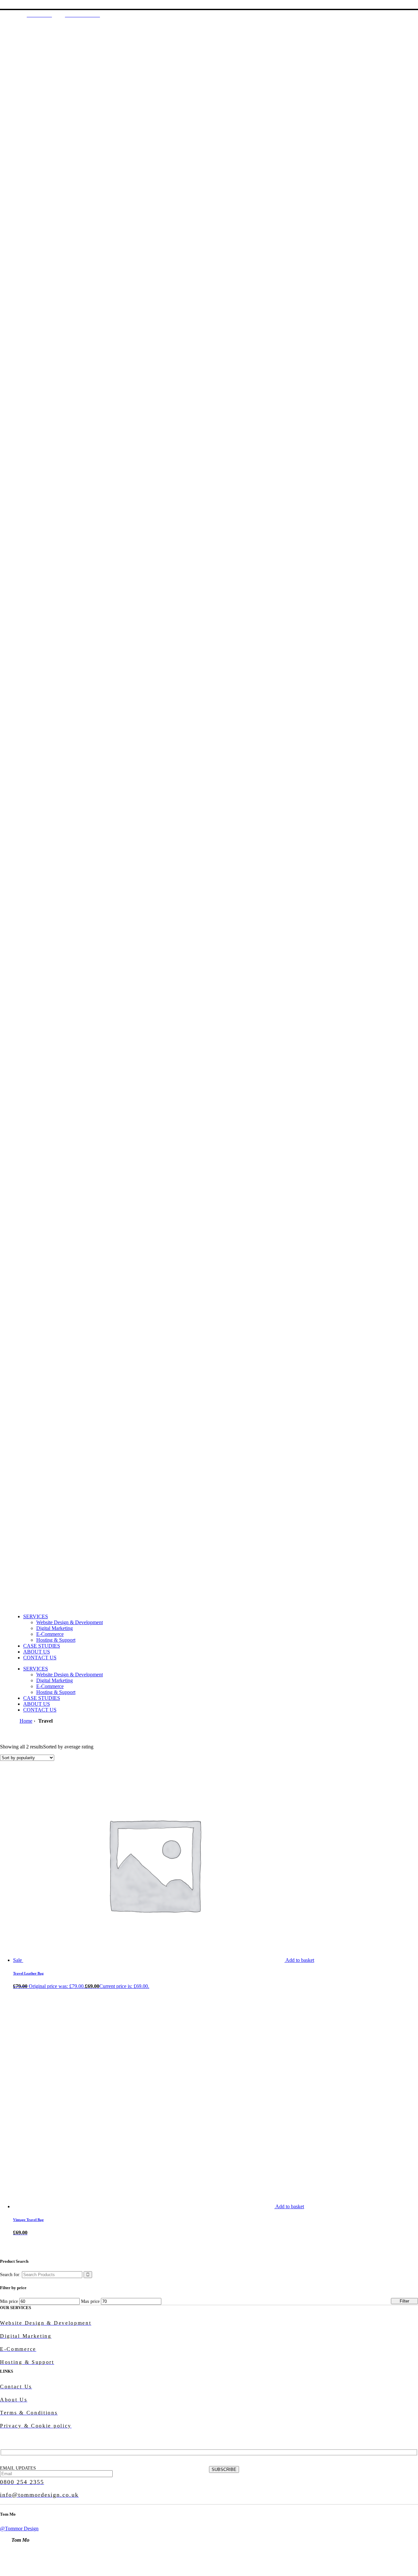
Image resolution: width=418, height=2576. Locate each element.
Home (26, 1721)
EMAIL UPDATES (18, 2468)
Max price (90, 2301)
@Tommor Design (19, 2529)
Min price (9, 2301)
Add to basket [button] (300, 1960)
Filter (404, 2301)
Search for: (10, 2275)
